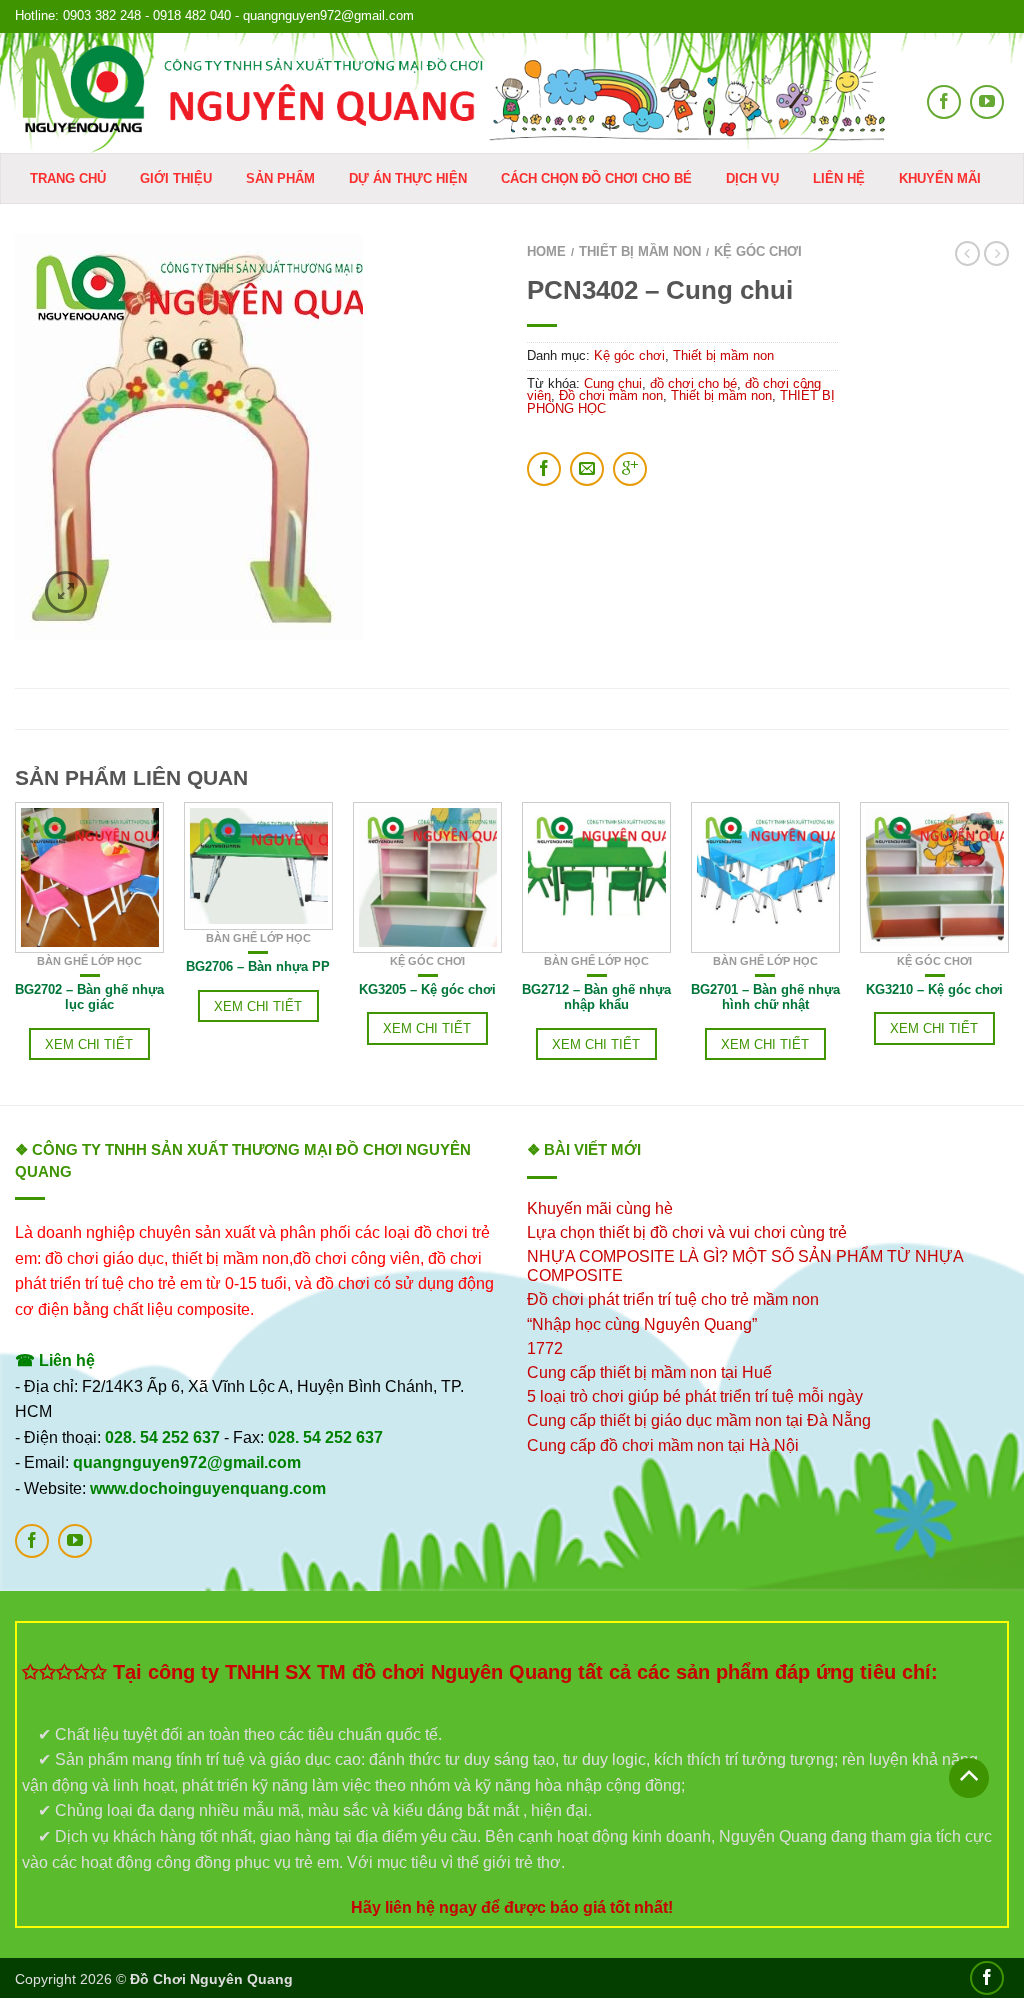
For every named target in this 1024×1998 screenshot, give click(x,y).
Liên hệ (839, 178)
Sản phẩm (280, 178)
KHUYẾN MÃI (940, 178)
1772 (545, 1348)
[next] (1009, 953)
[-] (453, 93)
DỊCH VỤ (752, 178)
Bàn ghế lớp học (89, 961)
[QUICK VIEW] (89, 877)
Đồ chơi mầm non (611, 395)
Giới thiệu (176, 178)
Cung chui (613, 383)
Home (546, 251)
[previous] (16, 953)
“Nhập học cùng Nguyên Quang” (642, 1324)
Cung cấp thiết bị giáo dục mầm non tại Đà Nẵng (699, 1420)
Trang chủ (68, 178)
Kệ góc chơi (758, 251)
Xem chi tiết (89, 1044)
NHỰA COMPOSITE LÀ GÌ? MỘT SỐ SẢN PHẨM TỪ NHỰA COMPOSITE (745, 1266)
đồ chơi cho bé (693, 383)
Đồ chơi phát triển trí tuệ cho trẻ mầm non (673, 1299)
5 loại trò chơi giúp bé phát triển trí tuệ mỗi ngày (695, 1396)
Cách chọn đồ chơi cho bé (596, 178)
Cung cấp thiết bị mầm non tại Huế (649, 1372)
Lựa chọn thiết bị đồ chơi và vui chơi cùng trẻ (687, 1232)
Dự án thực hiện (408, 178)
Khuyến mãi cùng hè (600, 1208)
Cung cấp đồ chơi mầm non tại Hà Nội (663, 1445)
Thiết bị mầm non (640, 251)
